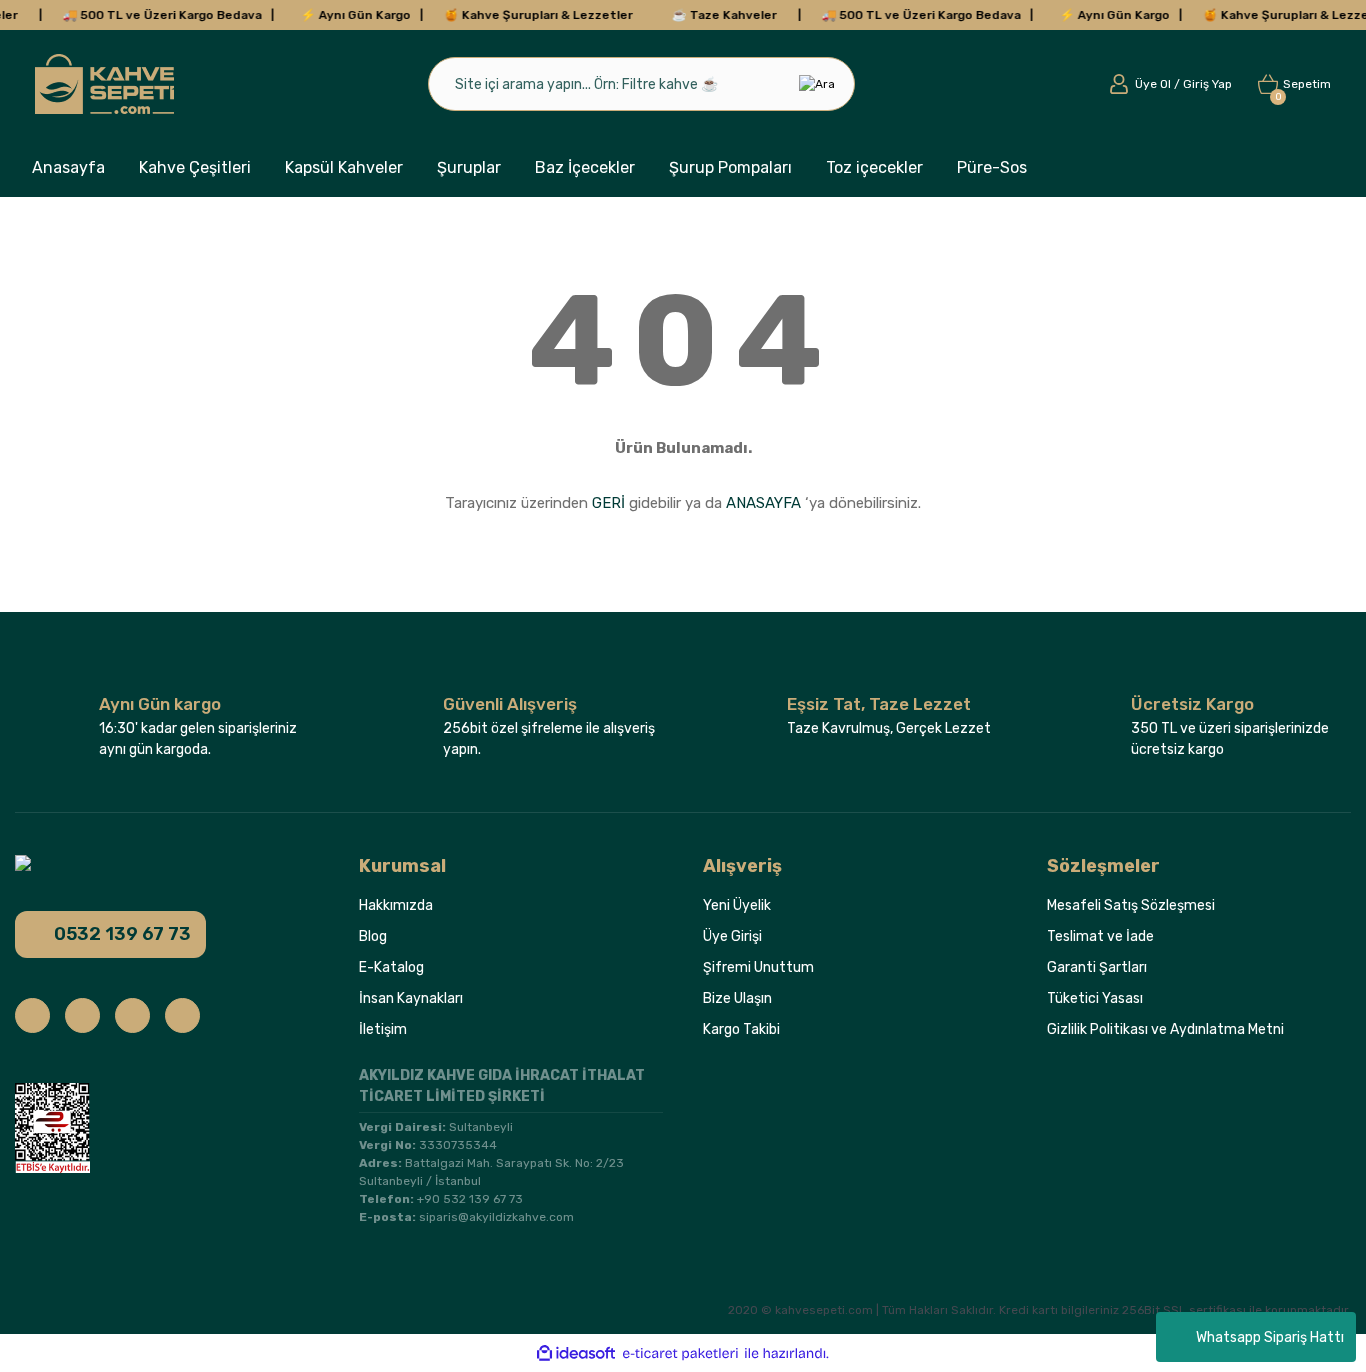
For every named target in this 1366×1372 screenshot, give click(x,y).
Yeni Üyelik (737, 905)
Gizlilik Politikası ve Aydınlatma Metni (1165, 1029)
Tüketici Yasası (1095, 998)
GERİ (608, 503)
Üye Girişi (732, 936)
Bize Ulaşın (737, 998)
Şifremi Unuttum (758, 967)
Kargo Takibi (741, 1029)
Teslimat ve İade (1100, 936)
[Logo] (104, 84)
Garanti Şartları (1097, 967)
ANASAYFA (763, 503)
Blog (373, 936)
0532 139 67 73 (122, 934)
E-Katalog (391, 967)
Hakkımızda (396, 905)
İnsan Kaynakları (411, 998)
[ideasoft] (576, 1353)
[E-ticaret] (680, 1353)
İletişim (383, 1029)
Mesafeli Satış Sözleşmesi (1131, 905)
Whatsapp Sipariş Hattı (1270, 1337)
